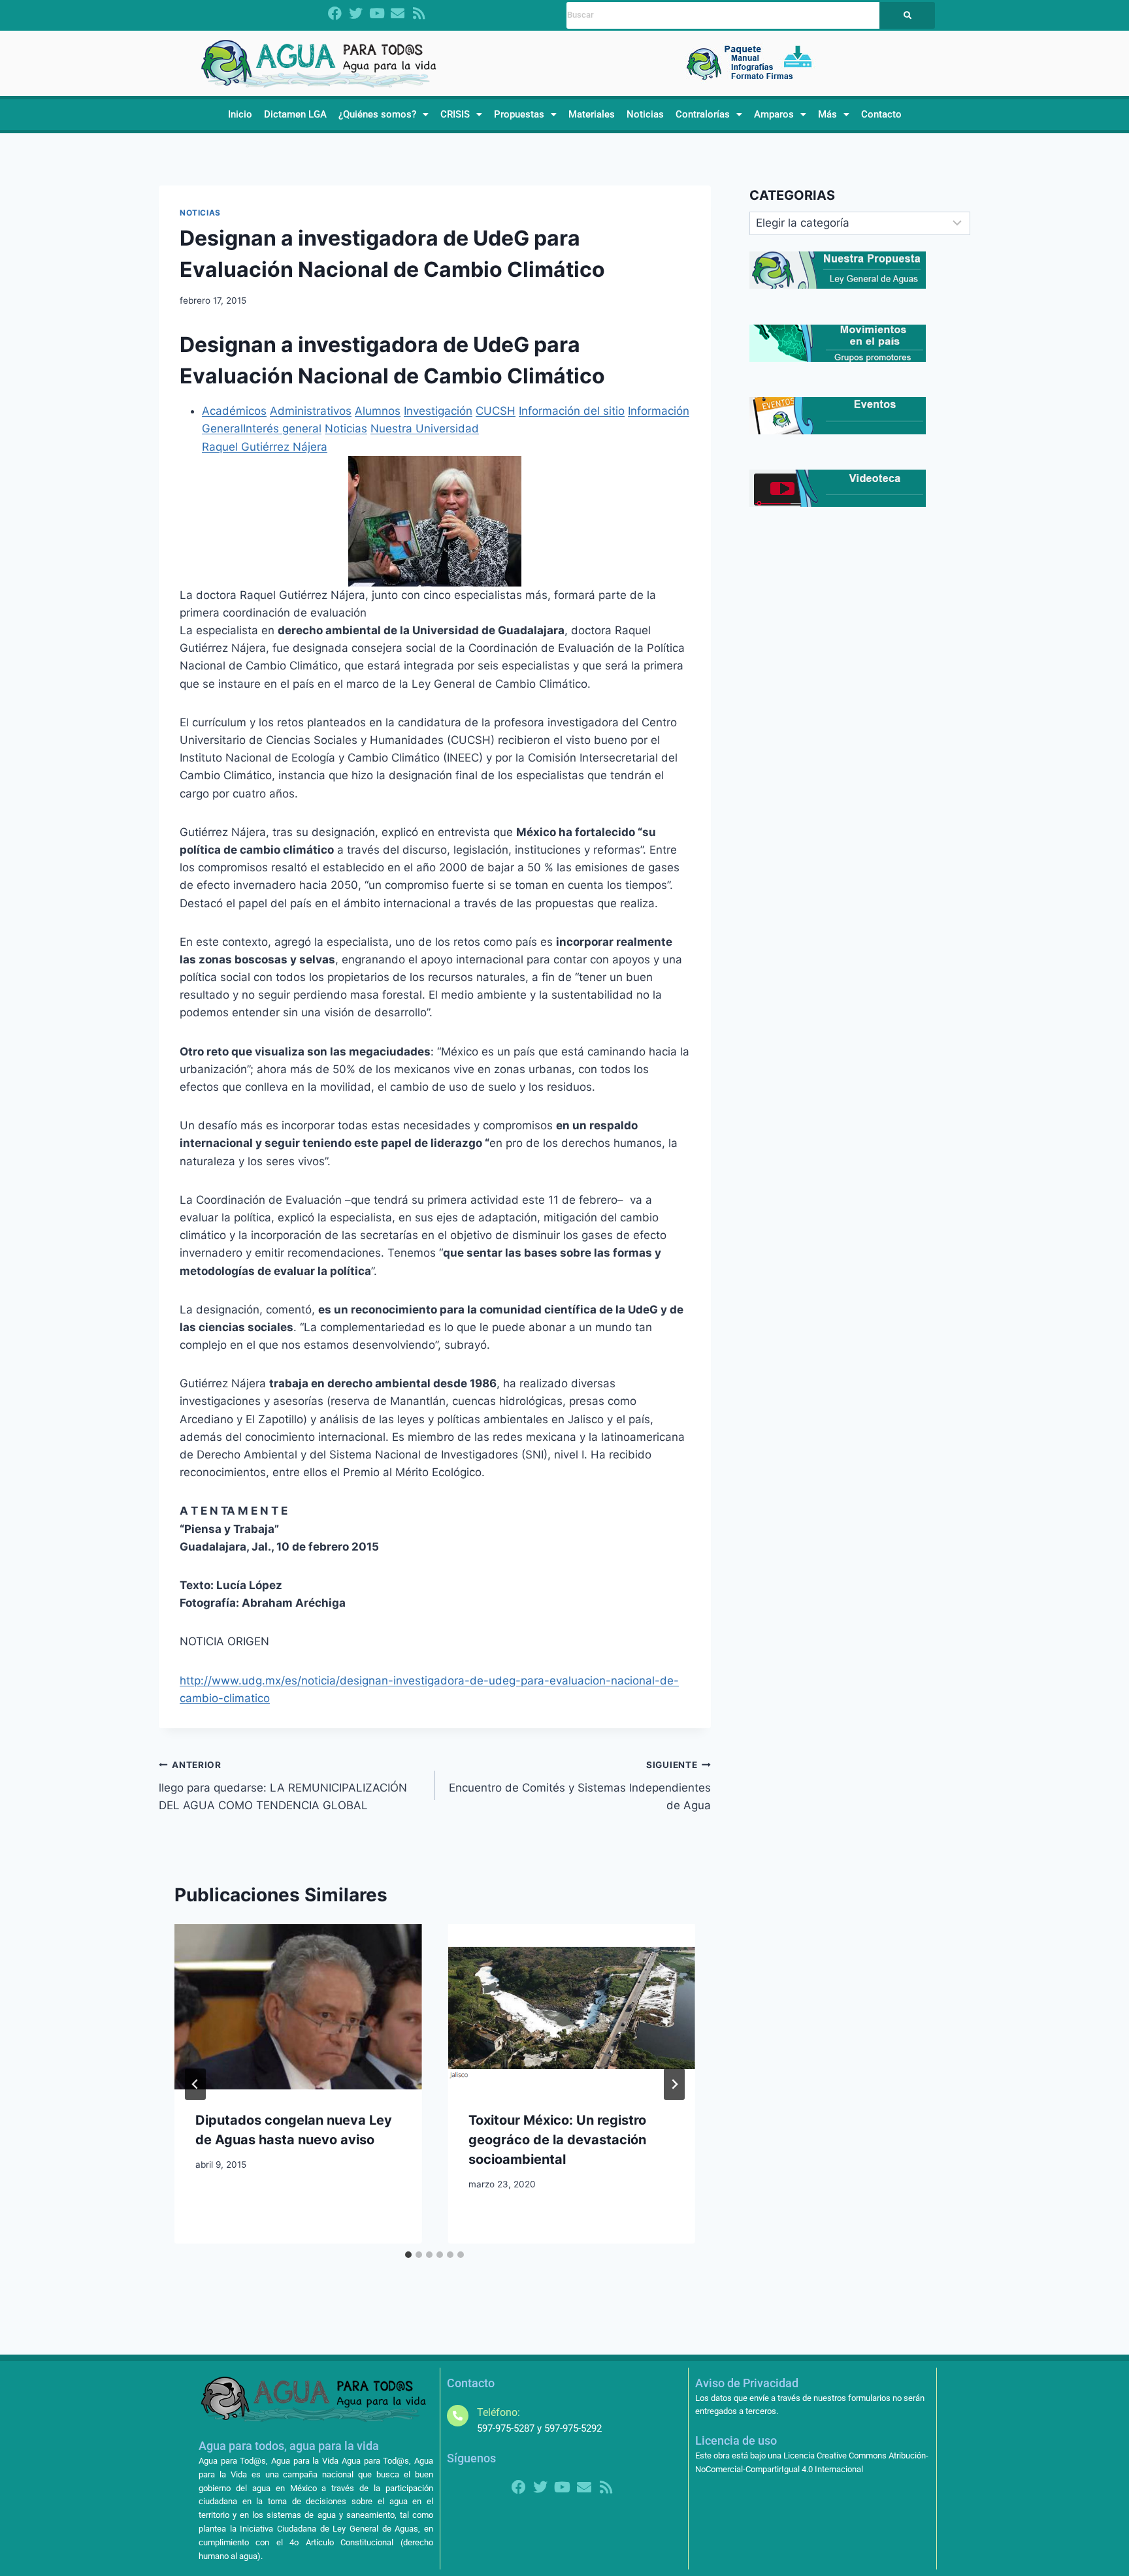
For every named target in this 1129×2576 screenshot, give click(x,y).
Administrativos (311, 411)
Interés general (282, 428)
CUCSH (496, 411)
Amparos (774, 114)
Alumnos (378, 411)
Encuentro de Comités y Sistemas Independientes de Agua (580, 1786)
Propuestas (519, 114)
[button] (384, 115)
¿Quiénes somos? (377, 114)
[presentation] (298, 2006)
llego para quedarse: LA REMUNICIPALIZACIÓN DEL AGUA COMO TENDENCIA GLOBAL (283, 1786)
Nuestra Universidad (425, 428)
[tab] (408, 2255)
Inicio (240, 114)
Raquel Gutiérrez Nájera (265, 447)
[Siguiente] (674, 2084)
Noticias (645, 114)
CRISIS (455, 114)
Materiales (592, 114)
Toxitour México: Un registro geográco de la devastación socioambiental (557, 2140)
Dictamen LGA (295, 114)
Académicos (234, 411)
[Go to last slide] (195, 2084)
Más (827, 114)
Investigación (438, 411)
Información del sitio (572, 411)
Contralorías (703, 114)
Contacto (881, 114)
